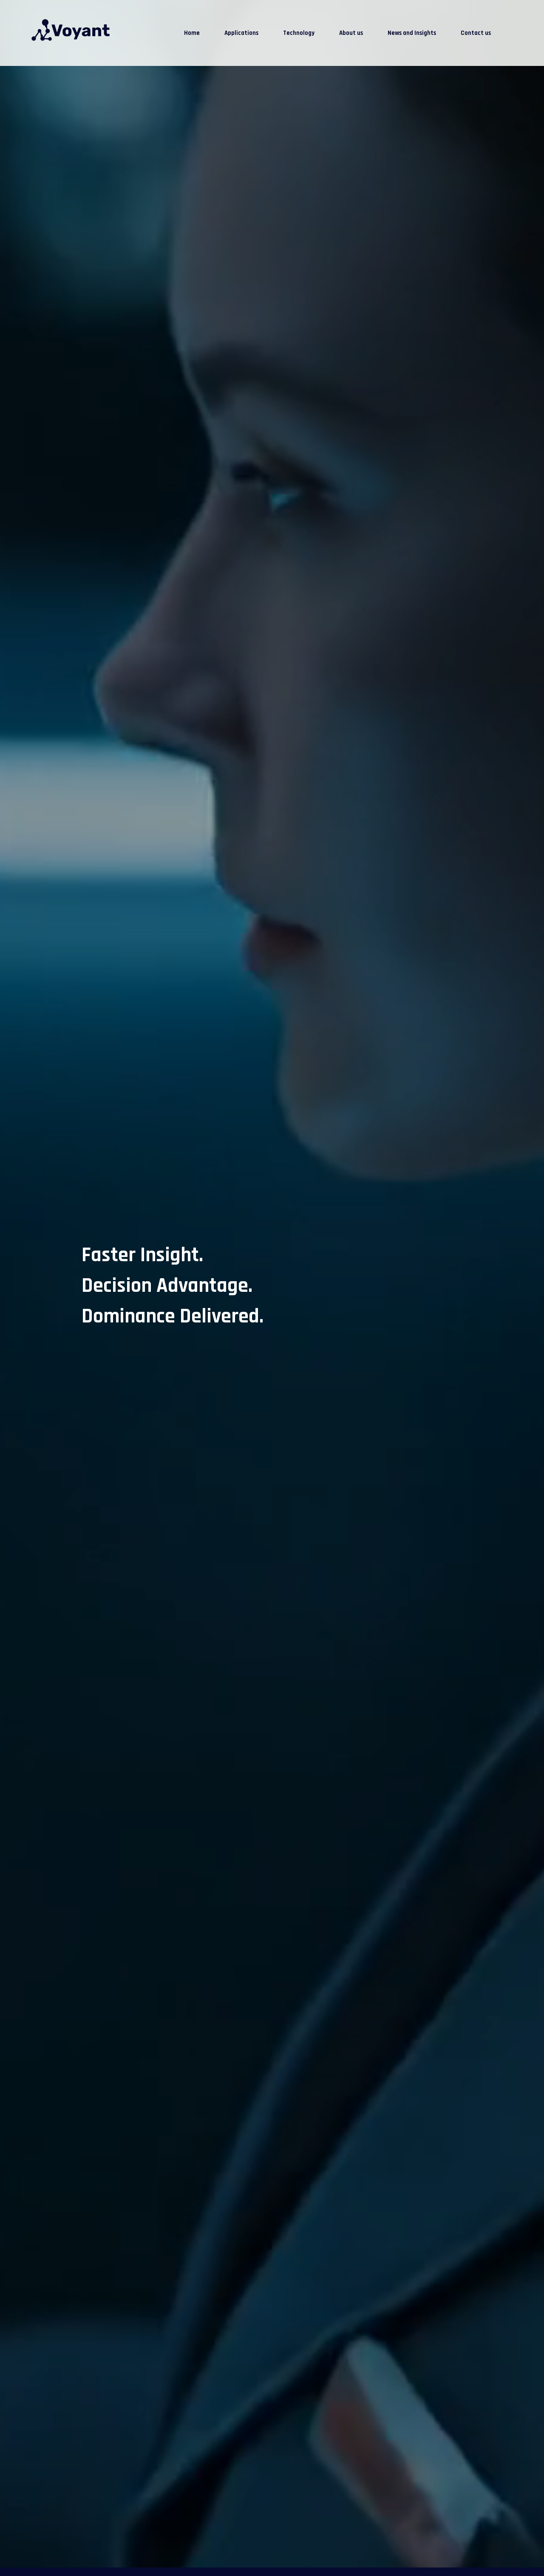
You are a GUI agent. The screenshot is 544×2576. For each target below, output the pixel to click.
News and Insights (412, 33)
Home (192, 33)
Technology (299, 33)
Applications (241, 33)
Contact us (476, 33)
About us (351, 33)
